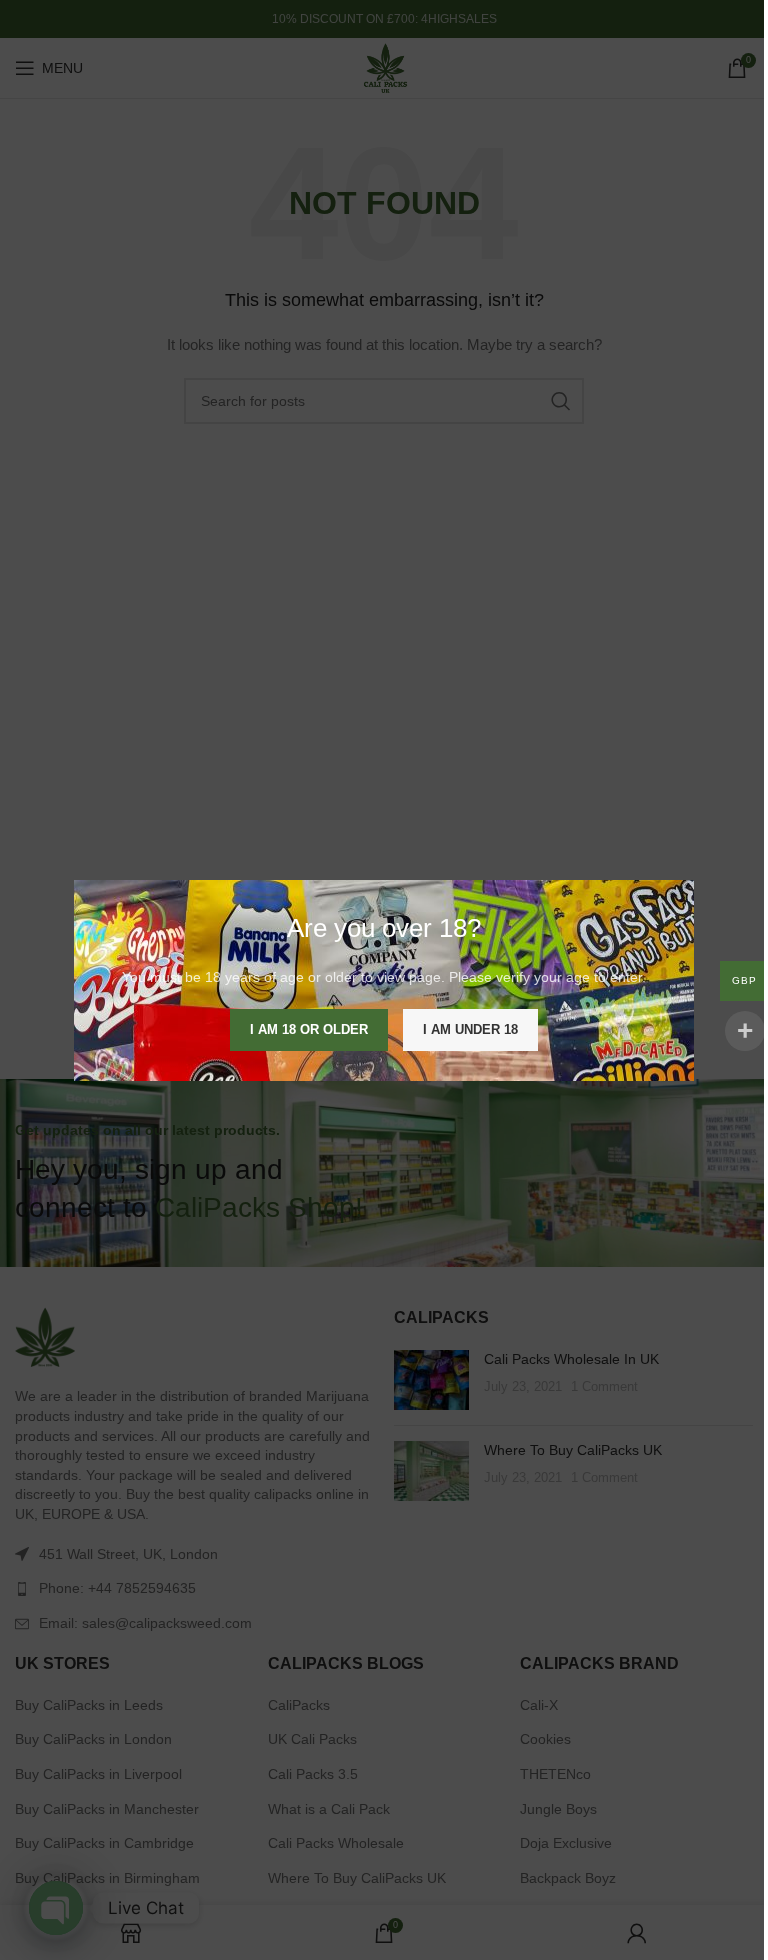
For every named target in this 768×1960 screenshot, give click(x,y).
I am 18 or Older (309, 1029)
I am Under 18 (470, 1029)
